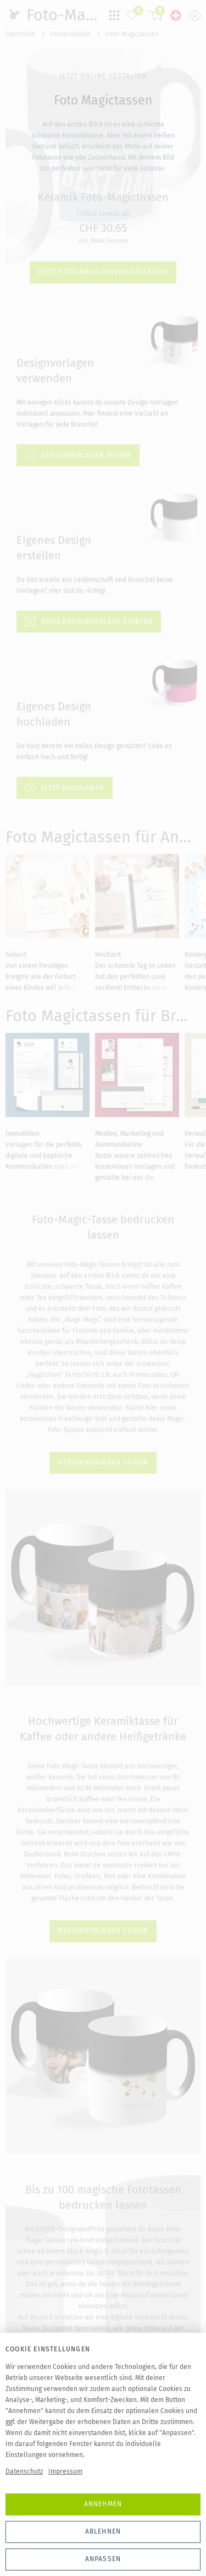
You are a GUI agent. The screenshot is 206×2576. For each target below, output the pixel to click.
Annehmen (103, 2504)
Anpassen (103, 2559)
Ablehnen (103, 2531)
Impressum (65, 2471)
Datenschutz (24, 2471)
